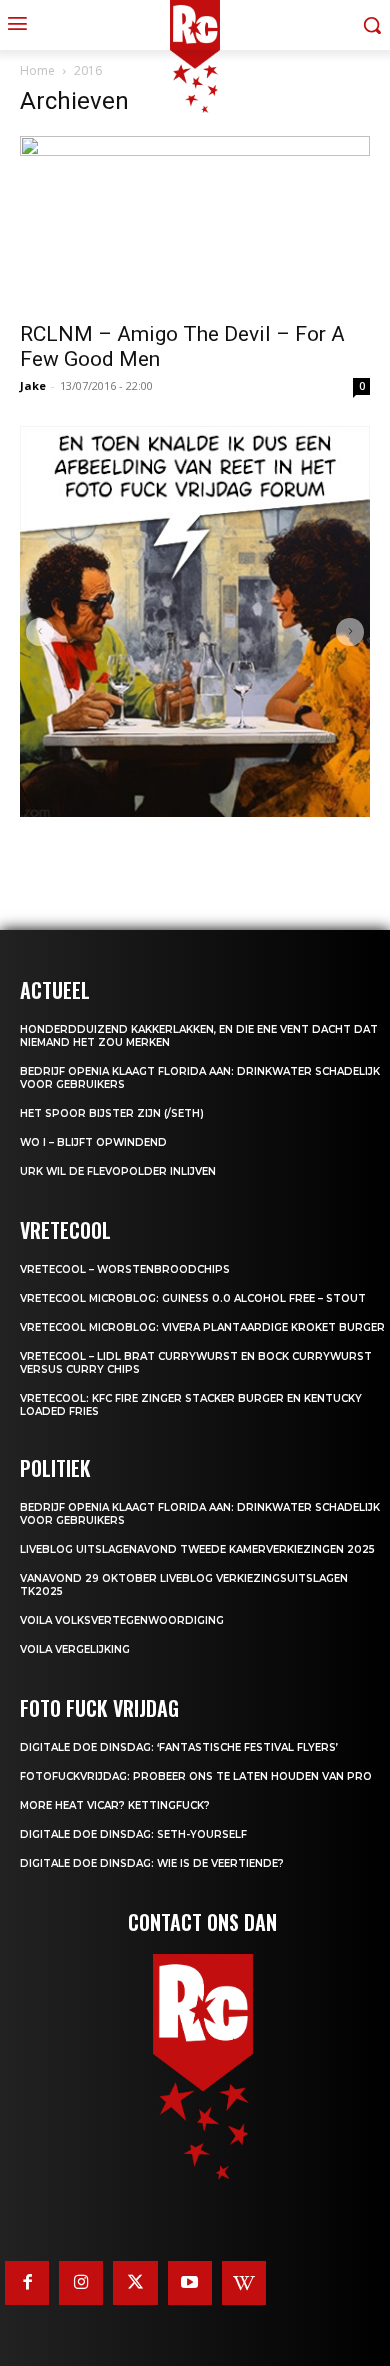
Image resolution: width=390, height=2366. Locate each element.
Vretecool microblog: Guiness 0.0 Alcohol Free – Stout (193, 1298)
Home (37, 70)
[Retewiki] (244, 2283)
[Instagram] (81, 2283)
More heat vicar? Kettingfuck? (115, 1805)
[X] (135, 2283)
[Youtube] (190, 2283)
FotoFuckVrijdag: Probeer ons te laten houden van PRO (196, 1776)
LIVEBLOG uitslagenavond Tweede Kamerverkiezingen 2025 (197, 1549)
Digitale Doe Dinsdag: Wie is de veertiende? (152, 1863)
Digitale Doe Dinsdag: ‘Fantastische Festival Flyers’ (179, 1747)
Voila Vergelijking (75, 1649)
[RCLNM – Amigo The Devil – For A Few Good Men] (195, 222)
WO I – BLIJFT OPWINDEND (93, 1142)
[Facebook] (27, 2283)
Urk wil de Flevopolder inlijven (118, 1171)
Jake (33, 385)
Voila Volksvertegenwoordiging (122, 1620)
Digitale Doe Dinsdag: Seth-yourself (133, 1834)
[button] (40, 632)
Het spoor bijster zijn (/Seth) (112, 1113)
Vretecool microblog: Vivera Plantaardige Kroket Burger (202, 1327)
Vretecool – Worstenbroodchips (125, 1269)
